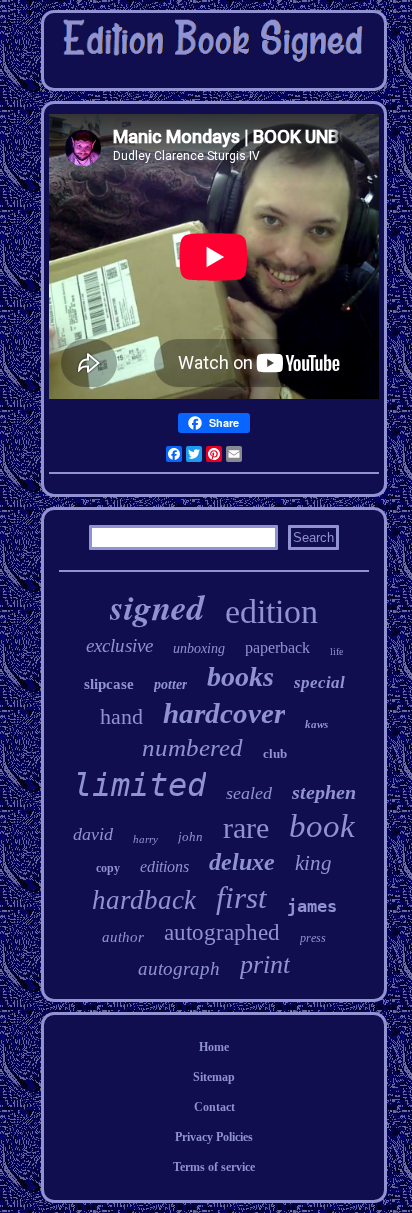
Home (214, 1047)
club (275, 753)
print (265, 964)
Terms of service (214, 1167)
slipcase (109, 684)
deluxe (242, 862)
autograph (179, 968)
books (240, 676)
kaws (316, 724)
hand (121, 716)
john (190, 836)
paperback (277, 647)
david (93, 834)
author (123, 937)
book (322, 826)
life (336, 651)
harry (145, 839)
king (313, 863)
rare (246, 827)
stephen (324, 792)
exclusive (119, 645)
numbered (192, 747)
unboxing (199, 648)
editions (164, 866)
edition (271, 611)
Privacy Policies (214, 1137)
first (241, 897)
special (319, 682)
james (312, 906)
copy (108, 868)
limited (139, 785)
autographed (222, 932)
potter (170, 684)
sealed (249, 793)
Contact (214, 1107)
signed (157, 606)
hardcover (224, 713)
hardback (144, 900)
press (313, 938)
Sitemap (214, 1077)
